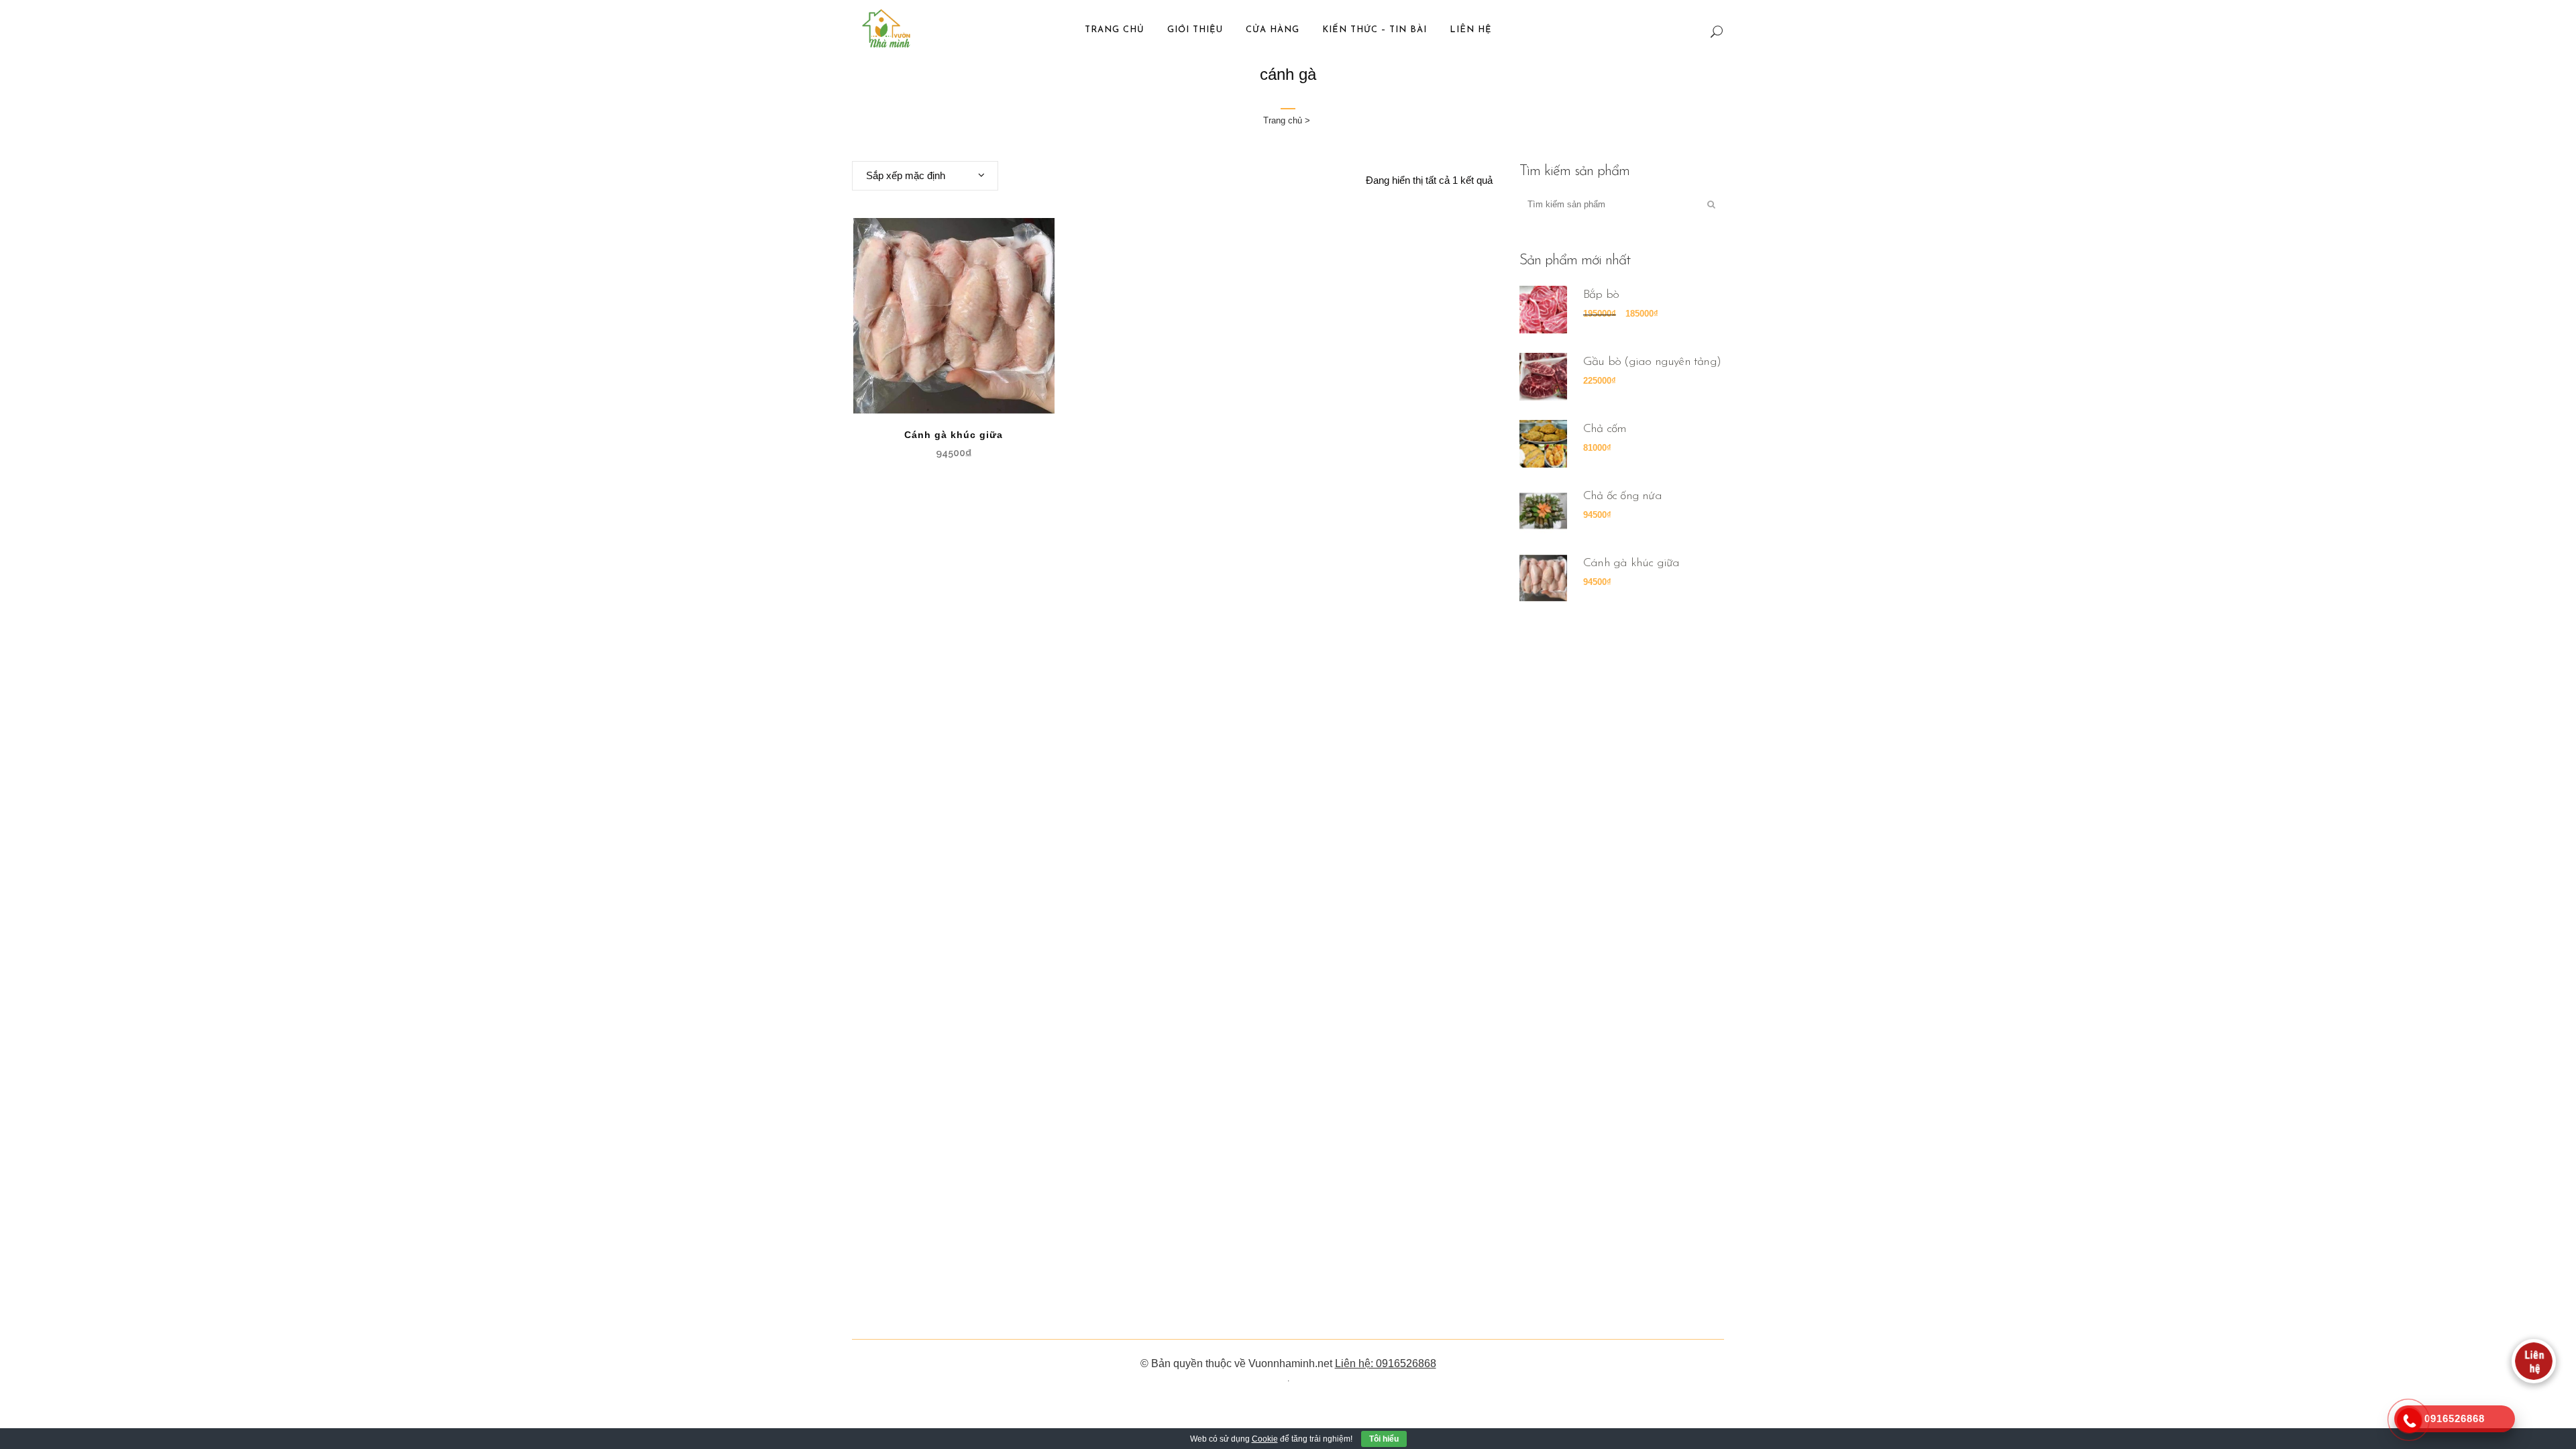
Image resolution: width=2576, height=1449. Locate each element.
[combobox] (925, 176)
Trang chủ (1283, 120)
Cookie (1265, 1439)
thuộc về (1226, 1363)
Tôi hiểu (1384, 1439)
